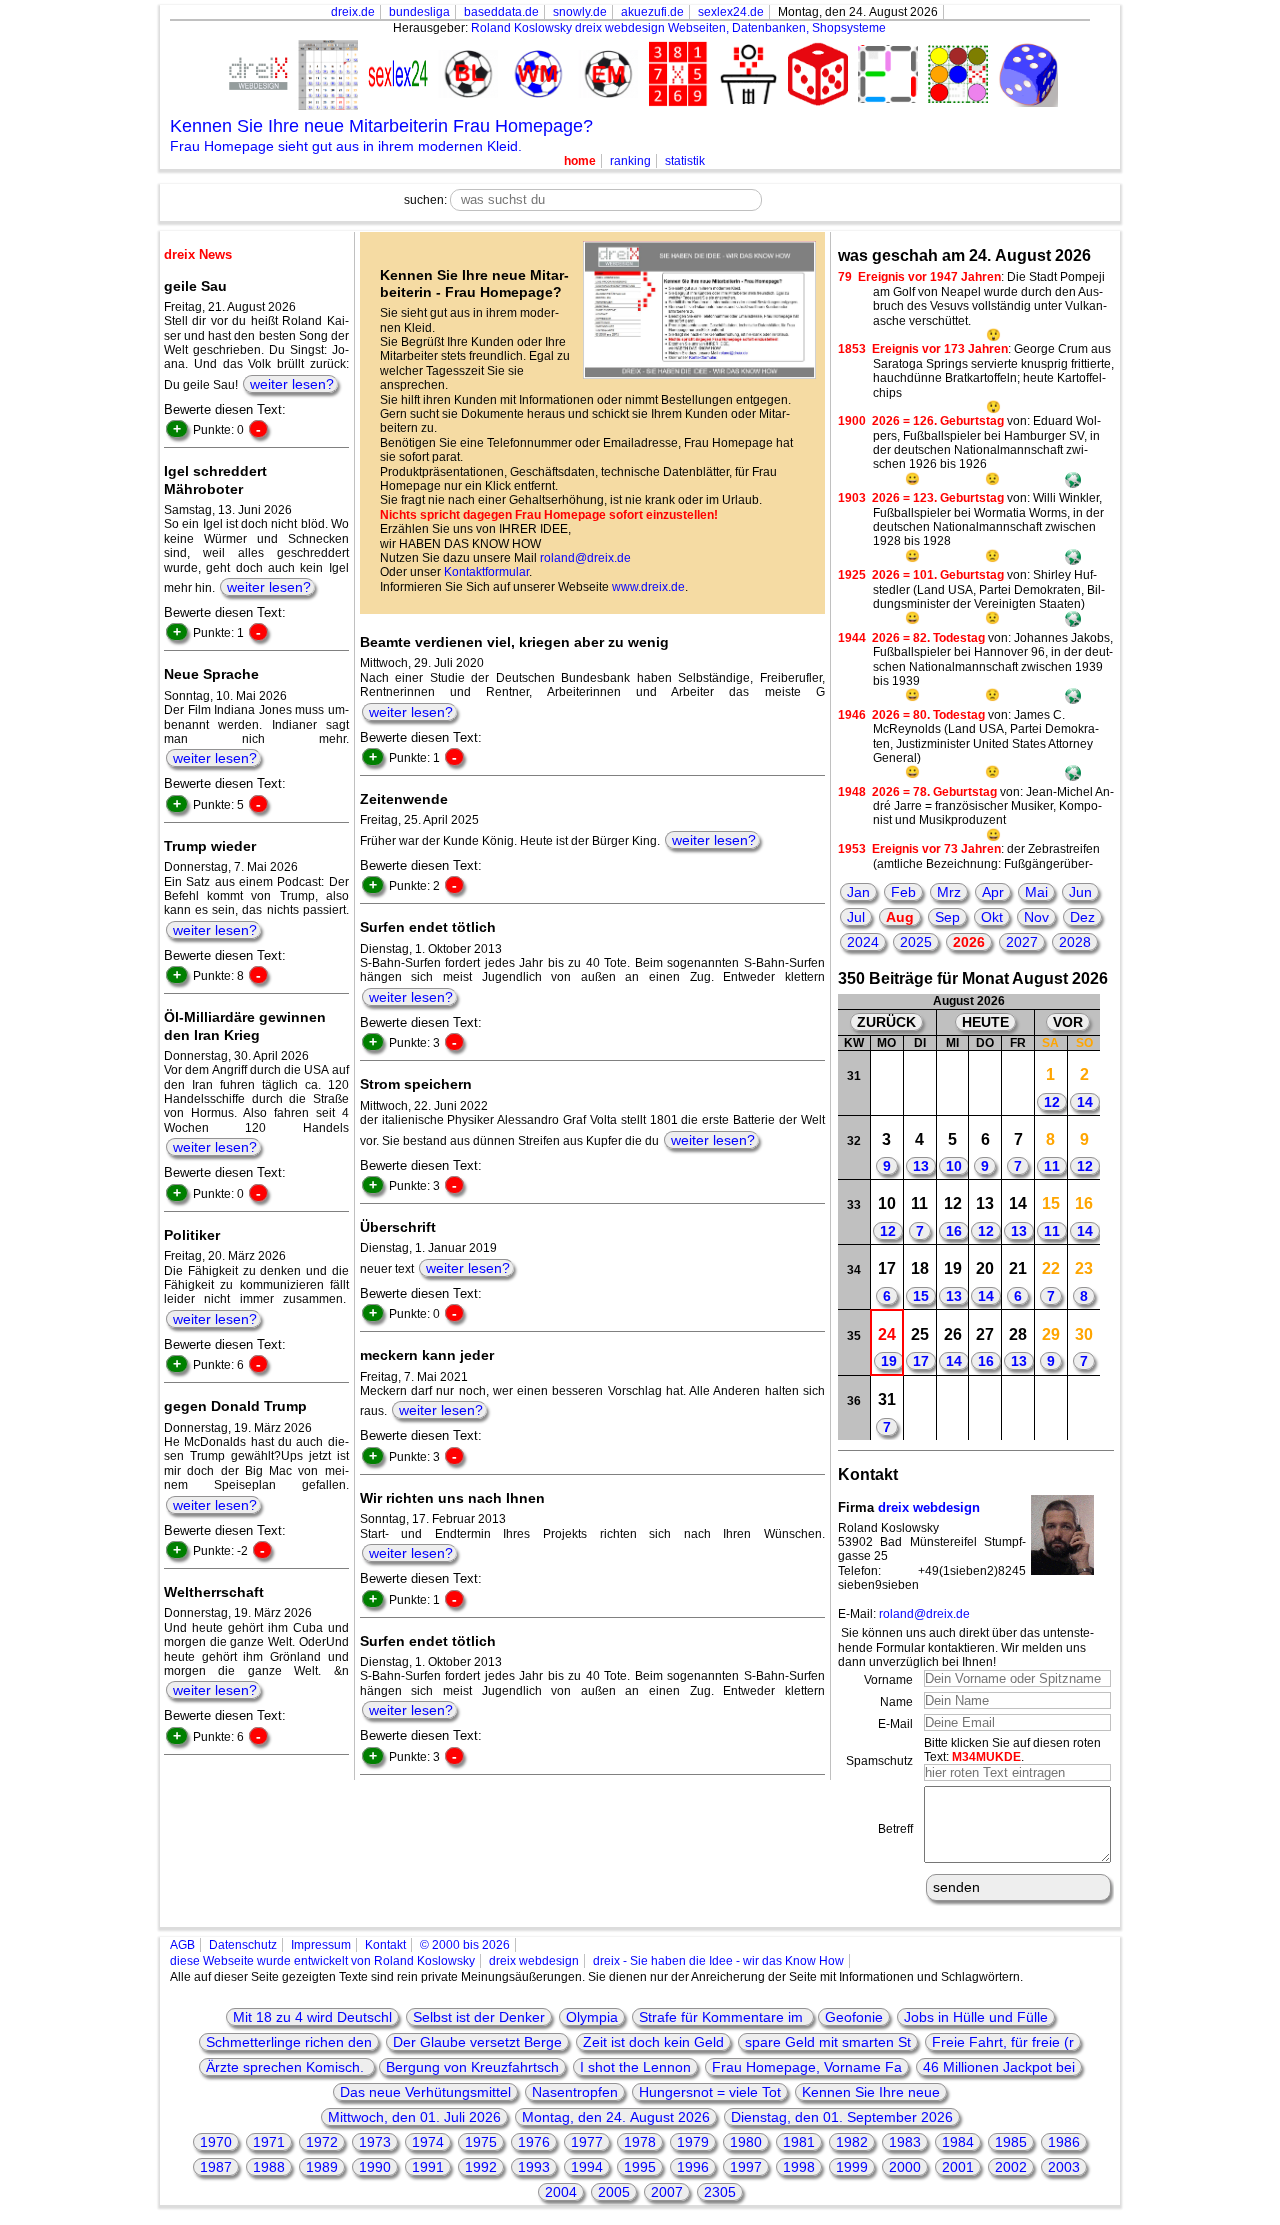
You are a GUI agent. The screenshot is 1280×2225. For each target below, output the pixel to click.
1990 (375, 2167)
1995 (640, 2167)
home (580, 161)
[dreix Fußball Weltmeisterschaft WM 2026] (535, 75)
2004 (561, 2192)
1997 (746, 2167)
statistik (685, 161)
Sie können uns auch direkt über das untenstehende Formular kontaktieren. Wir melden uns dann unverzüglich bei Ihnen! (966, 1647)
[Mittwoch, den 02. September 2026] (952, 1407)
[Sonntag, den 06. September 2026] (1083, 1407)
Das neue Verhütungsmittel (425, 2092)
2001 (958, 2167)
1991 (428, 2167)
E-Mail (895, 1724)
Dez (1082, 917)
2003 (1064, 2167)
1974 (428, 2142)
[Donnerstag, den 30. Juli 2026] (985, 1082)
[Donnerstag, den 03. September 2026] (985, 1407)
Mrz (949, 892)
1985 (1011, 2142)
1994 (587, 2167)
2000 (905, 2167)
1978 (640, 2142)
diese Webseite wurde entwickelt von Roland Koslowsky (322, 1961)
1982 (852, 2142)
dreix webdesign (929, 1507)
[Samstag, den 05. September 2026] (1051, 1407)
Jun (1080, 892)
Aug (900, 917)
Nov (1036, 917)
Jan (858, 892)
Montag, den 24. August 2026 (616, 2117)
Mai (1036, 892)
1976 (534, 2142)
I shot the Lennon (635, 2067)
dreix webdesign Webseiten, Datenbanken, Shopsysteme (730, 28)
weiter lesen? (292, 384)
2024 (863, 942)
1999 (852, 2167)
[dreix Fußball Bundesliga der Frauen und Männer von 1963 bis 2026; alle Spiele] (465, 75)
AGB (182, 1945)
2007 (667, 2192)
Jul (856, 917)
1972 (322, 2142)
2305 (720, 2192)
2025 (916, 942)
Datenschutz (243, 1945)
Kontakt (385, 1945)
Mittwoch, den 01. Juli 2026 (414, 2117)
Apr (993, 892)
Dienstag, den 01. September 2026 (842, 2117)
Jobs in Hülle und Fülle (976, 2017)
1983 (905, 2142)
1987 (216, 2167)
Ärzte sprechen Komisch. (287, 2067)
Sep (947, 917)
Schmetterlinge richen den (289, 2042)
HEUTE (985, 1022)
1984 (958, 2142)
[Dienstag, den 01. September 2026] (919, 1407)
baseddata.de (501, 12)
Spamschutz (879, 1761)
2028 (1075, 942)
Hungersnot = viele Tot (710, 2092)
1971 (269, 2142)
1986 (1064, 2142)
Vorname (888, 1680)
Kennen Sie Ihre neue (871, 2092)
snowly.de (580, 12)
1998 (799, 2167)
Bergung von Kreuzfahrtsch (472, 2067)
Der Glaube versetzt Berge (477, 2042)
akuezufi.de (652, 12)
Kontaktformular (486, 572)
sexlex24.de (731, 12)
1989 (322, 2167)
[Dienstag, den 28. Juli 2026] (919, 1082)
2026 (969, 942)
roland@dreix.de (585, 558)
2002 (1011, 2167)
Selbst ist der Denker (479, 2017)
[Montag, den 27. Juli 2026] (887, 1082)
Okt (992, 917)
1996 (693, 2167)
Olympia (592, 2017)
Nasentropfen (575, 2092)
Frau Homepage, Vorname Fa (807, 2067)
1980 (746, 2142)
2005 (614, 2192)
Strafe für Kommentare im (723, 2017)
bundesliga (419, 12)
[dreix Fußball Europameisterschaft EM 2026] (605, 75)
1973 (375, 2142)
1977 (587, 2142)
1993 (534, 2167)
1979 (693, 2142)
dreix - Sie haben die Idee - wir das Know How (718, 1961)
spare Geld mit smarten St (828, 2042)
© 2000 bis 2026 (465, 1945)
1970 (216, 2142)
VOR (1068, 1022)
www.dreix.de (648, 587)
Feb (903, 892)
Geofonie (854, 2017)
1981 (799, 2142)
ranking (630, 161)
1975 (481, 2142)
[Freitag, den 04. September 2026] (1018, 1407)
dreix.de (353, 12)
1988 (269, 2167)
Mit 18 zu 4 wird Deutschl (312, 2017)
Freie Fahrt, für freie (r (1003, 2042)
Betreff (895, 1829)
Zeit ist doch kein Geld (653, 2042)
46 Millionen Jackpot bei (999, 2067)
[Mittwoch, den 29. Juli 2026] (952, 1082)
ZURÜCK (886, 1022)
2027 (1022, 942)
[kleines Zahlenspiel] (675, 76)
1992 (481, 2167)
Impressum (321, 1945)
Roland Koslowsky (521, 28)
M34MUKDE (986, 1757)
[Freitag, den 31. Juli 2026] (1018, 1082)
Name (896, 1702)
